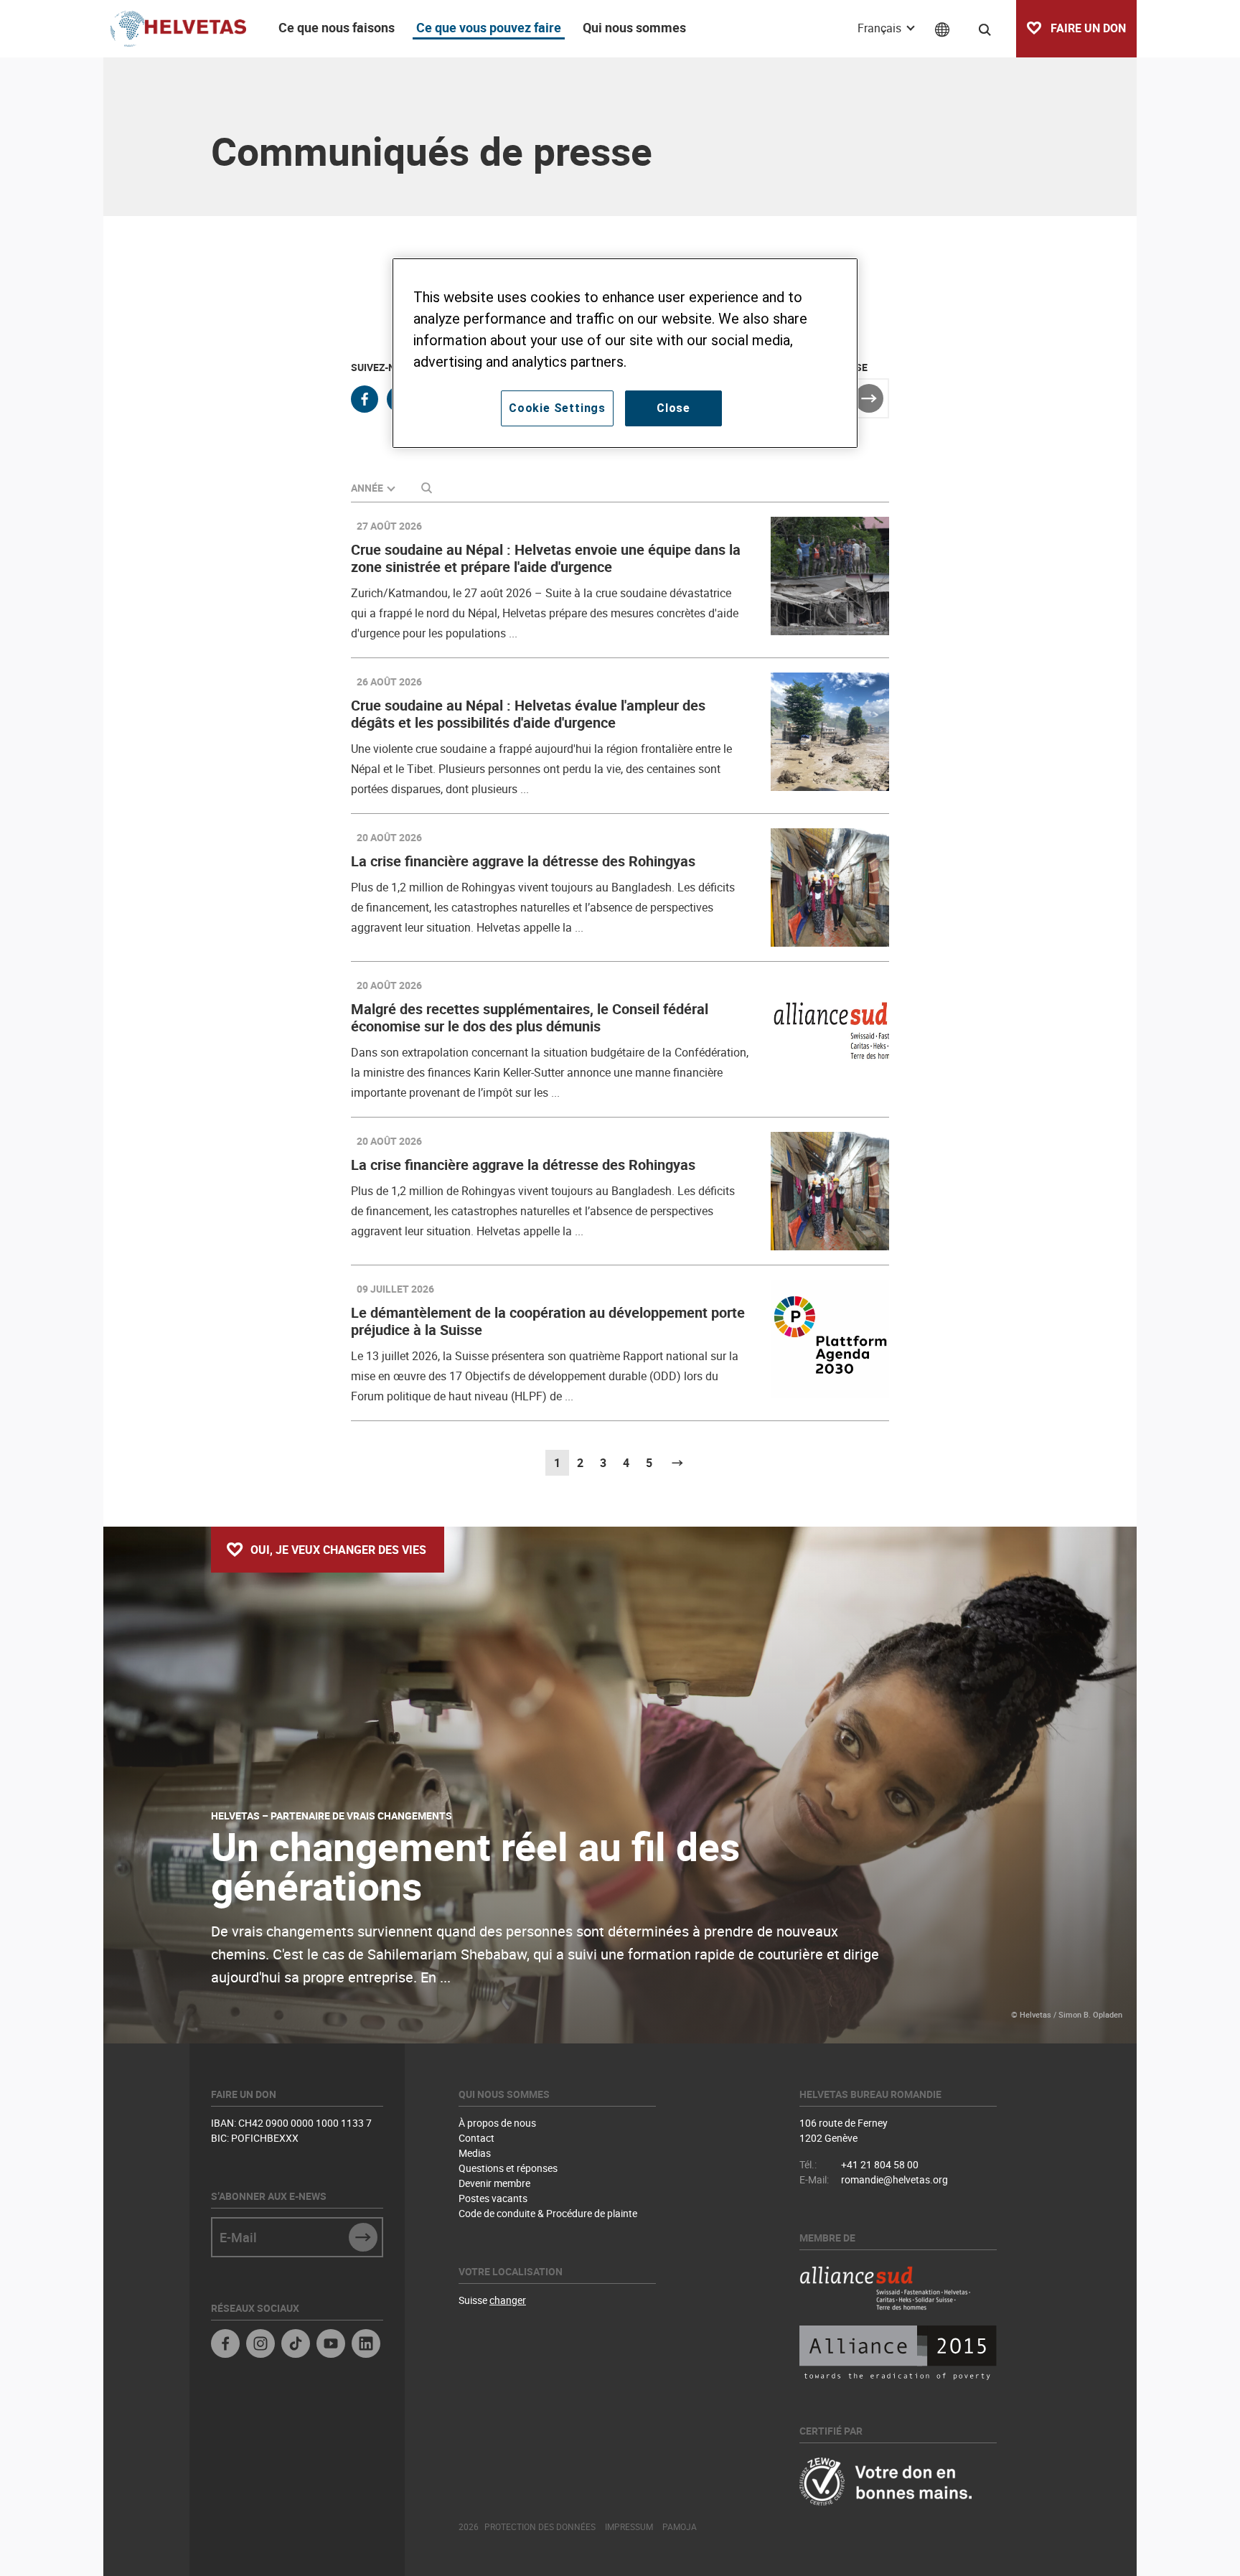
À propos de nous (497, 2123)
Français (881, 28)
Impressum (629, 2526)
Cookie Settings (557, 408)
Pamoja (680, 2526)
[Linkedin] (366, 2345)
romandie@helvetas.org (894, 2179)
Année (367, 488)
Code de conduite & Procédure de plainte (548, 2213)
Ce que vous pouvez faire (489, 27)
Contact (476, 2138)
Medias (475, 2153)
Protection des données (540, 2526)
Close (673, 408)
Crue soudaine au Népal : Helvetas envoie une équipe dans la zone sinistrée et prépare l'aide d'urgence (546, 558)
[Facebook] (225, 2345)
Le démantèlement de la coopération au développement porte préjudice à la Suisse (548, 1321)
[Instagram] (260, 2345)
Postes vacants (493, 2198)
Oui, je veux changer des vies (338, 1550)
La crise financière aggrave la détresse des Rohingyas (523, 861)
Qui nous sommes (634, 27)
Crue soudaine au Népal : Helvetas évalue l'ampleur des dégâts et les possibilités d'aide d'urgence (528, 714)
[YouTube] (331, 2345)
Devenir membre (494, 2183)
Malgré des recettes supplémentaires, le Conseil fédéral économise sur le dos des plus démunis (530, 1017)
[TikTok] (296, 2345)
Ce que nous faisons (337, 27)
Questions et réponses (508, 2168)
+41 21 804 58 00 (880, 2164)
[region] (625, 353)
